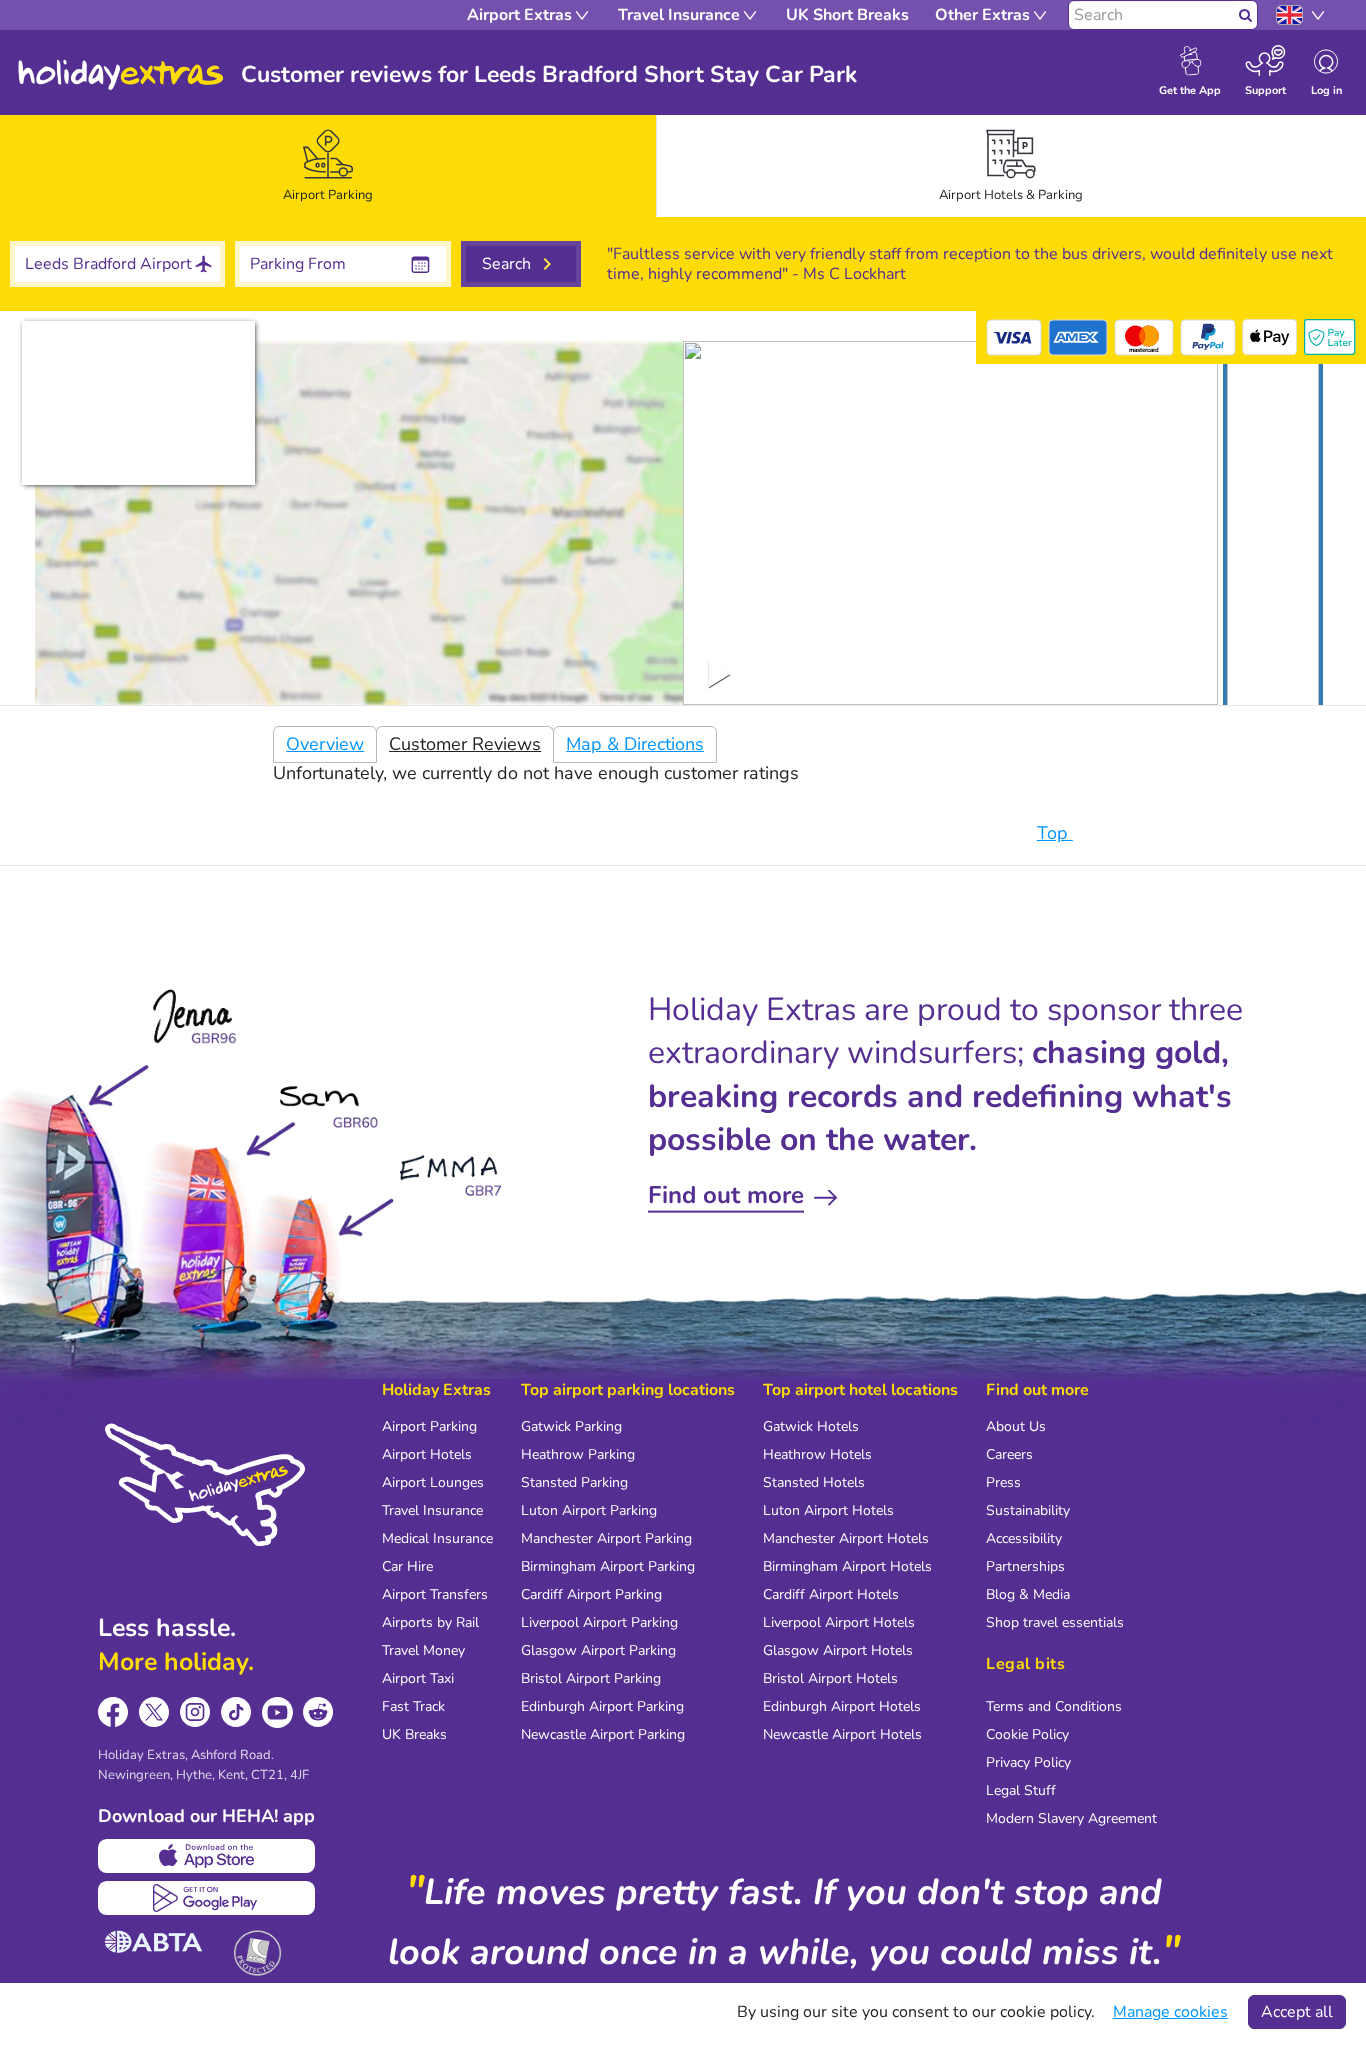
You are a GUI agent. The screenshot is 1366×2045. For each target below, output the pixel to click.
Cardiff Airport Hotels (831, 1594)
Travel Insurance (432, 1510)
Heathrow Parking (578, 1454)
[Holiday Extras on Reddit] (318, 1712)
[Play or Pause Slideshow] (720, 674)
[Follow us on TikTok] (236, 1712)
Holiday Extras (121, 75)
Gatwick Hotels (811, 1426)
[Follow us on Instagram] (195, 1712)
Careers (1009, 1454)
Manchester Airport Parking (606, 1538)
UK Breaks (414, 1734)
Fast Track (413, 1706)
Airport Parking (429, 1426)
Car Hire (407, 1566)
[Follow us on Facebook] (113, 1712)
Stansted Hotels (814, 1482)
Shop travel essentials (1055, 1622)
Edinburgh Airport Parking (602, 1706)
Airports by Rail (430, 1622)
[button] (1273, 527)
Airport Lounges (433, 1482)
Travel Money (423, 1650)
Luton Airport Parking (589, 1510)
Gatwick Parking (571, 1426)
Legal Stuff (1021, 1790)
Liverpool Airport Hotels (839, 1622)
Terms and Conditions (1054, 1706)
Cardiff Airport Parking (591, 1594)
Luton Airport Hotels (828, 1510)
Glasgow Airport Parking (598, 1650)
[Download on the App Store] (206, 1856)
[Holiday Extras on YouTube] (277, 1712)
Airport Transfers (435, 1594)
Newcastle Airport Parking (603, 1734)
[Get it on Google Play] (206, 1898)
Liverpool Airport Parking (599, 1622)
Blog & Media (1028, 1594)
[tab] (328, 166)
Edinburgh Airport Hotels (842, 1706)
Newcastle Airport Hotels (842, 1734)
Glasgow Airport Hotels (838, 1650)
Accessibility (1024, 1538)
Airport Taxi (418, 1678)
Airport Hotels (427, 1454)
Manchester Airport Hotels (846, 1538)
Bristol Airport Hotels (830, 1678)
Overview (325, 744)
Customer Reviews (465, 744)
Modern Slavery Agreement (1071, 1818)
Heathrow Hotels (817, 1454)
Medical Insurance (437, 1538)
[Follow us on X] (154, 1712)
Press (1003, 1482)
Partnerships (1025, 1566)
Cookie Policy (1027, 1734)
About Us (1016, 1426)
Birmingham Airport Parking (608, 1566)
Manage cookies (1170, 2012)
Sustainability (1028, 1510)
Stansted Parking (574, 1482)
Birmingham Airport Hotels (847, 1566)
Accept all (1297, 2012)
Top (1055, 833)
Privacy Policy (1028, 1762)
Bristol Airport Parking (591, 1678)
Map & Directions (635, 744)
